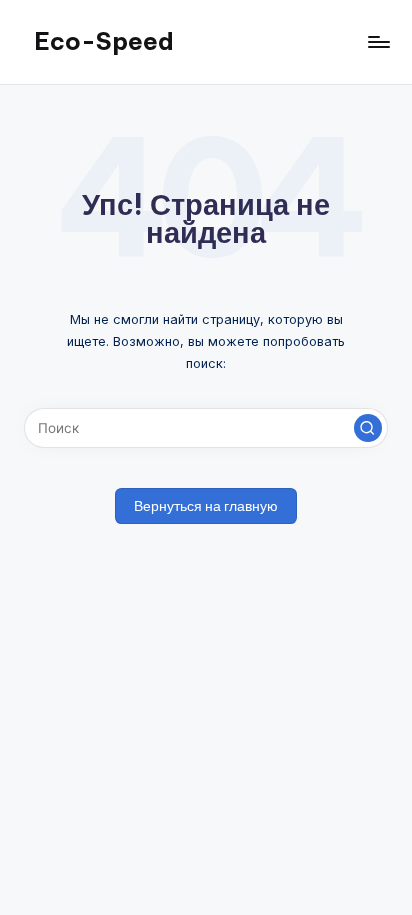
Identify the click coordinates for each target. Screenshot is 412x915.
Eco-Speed (104, 41)
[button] (368, 428)
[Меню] (378, 41)
